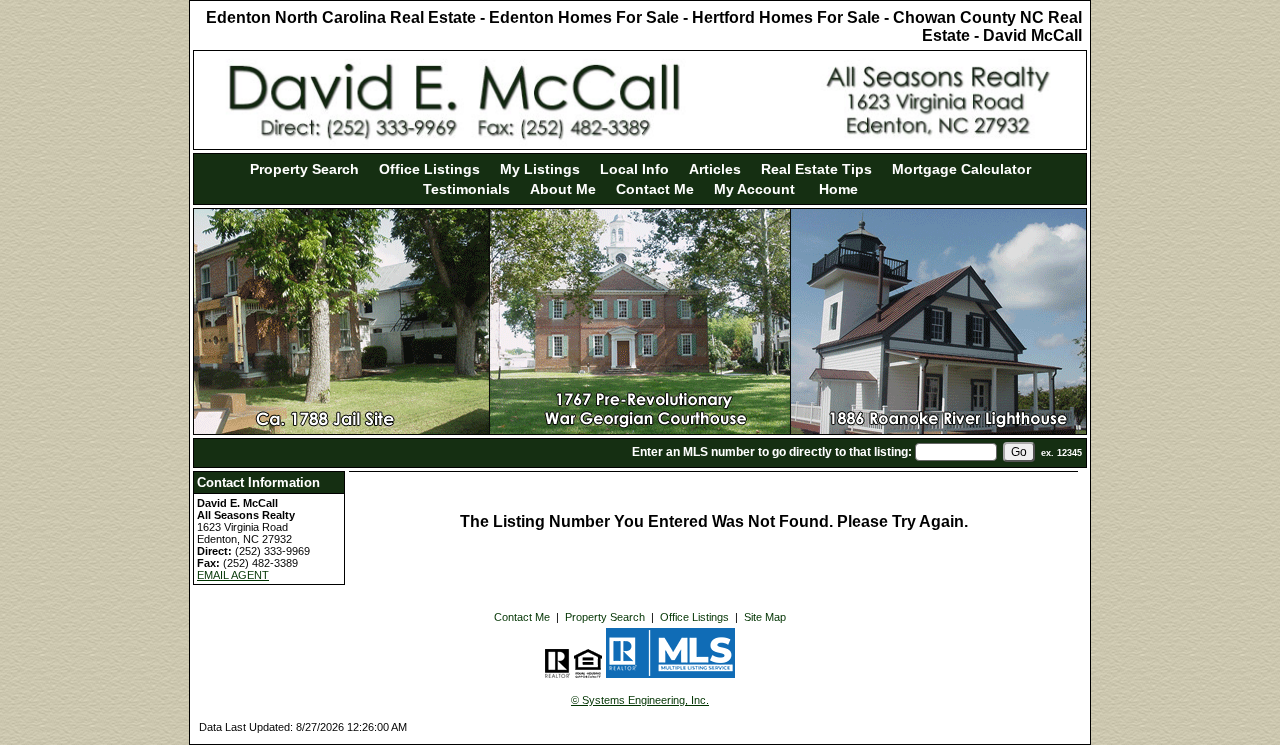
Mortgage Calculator (961, 169)
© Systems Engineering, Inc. (640, 700)
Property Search (304, 169)
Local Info (634, 169)
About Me (563, 189)
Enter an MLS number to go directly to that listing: (772, 452)
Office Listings (429, 169)
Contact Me (655, 189)
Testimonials (466, 189)
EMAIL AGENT (233, 575)
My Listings (540, 169)
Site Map (765, 617)
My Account (754, 189)
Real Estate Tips (816, 169)
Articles (715, 169)
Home (836, 189)
